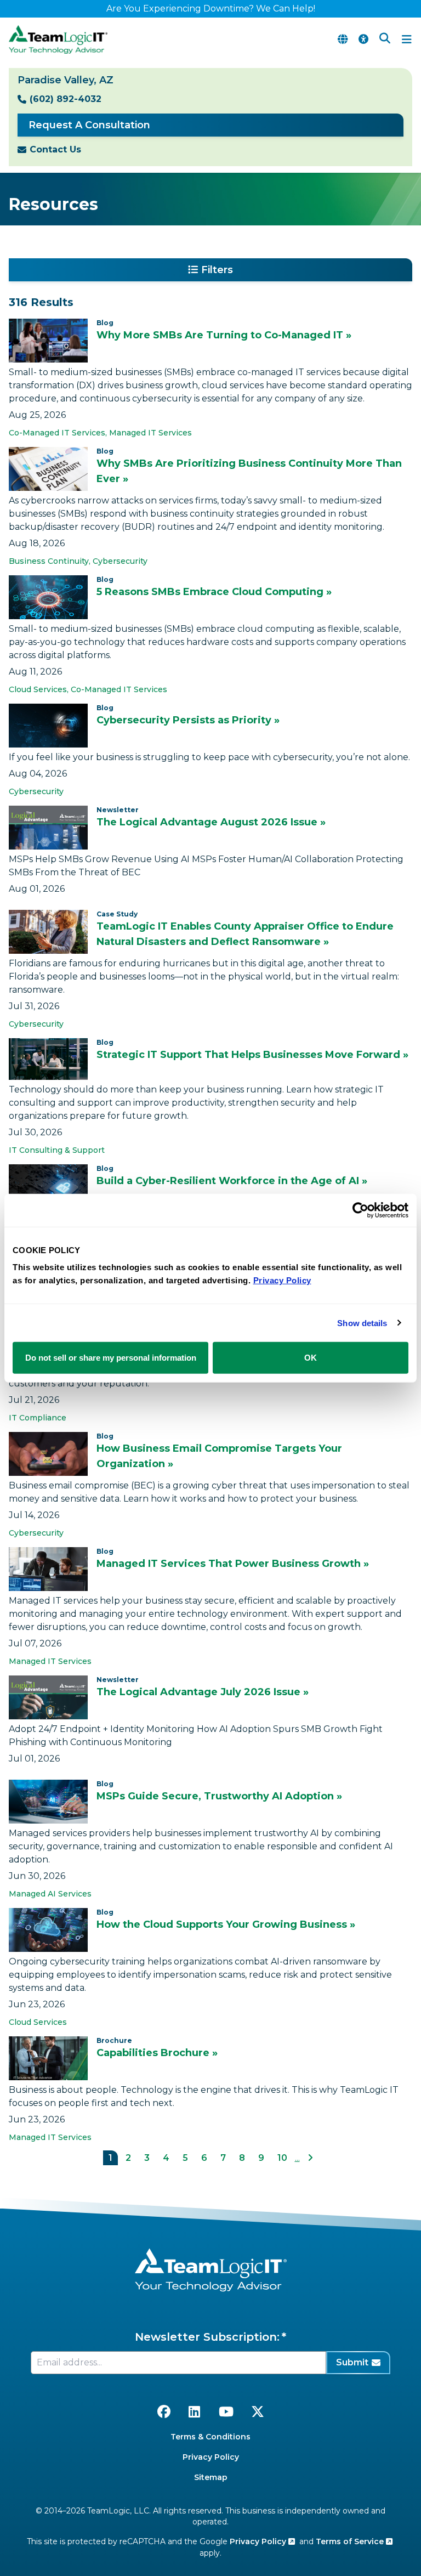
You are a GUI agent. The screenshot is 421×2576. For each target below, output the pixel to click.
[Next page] (310, 2158)
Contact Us (55, 149)
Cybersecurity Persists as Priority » (188, 720)
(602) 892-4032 (66, 99)
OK (311, 1358)
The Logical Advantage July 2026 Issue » (203, 1692)
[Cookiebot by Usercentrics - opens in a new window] (360, 1210)
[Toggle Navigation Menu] (407, 39)
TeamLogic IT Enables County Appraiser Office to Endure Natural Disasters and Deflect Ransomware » (245, 934)
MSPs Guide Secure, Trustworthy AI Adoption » (219, 1796)
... (297, 2158)
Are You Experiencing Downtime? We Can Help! (211, 9)
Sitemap (211, 2477)
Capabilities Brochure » (157, 2053)
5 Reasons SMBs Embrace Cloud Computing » (214, 592)
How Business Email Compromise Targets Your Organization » (219, 1456)
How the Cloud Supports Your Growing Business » (226, 1924)
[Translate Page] (343, 39)
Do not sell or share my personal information (111, 1358)
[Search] (385, 39)
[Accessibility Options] (363, 39)
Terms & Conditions (210, 2437)
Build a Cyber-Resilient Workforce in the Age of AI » (232, 1181)
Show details (362, 1323)
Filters (217, 270)
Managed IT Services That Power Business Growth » (233, 1564)
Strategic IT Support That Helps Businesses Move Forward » (252, 1055)
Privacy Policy (211, 2457)
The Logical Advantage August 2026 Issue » (211, 822)
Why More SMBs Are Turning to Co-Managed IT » (224, 335)
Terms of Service (351, 2541)
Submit (352, 2362)
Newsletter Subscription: (207, 2337)
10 (282, 2158)
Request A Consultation (89, 125)
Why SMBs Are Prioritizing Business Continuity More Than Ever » (249, 471)
